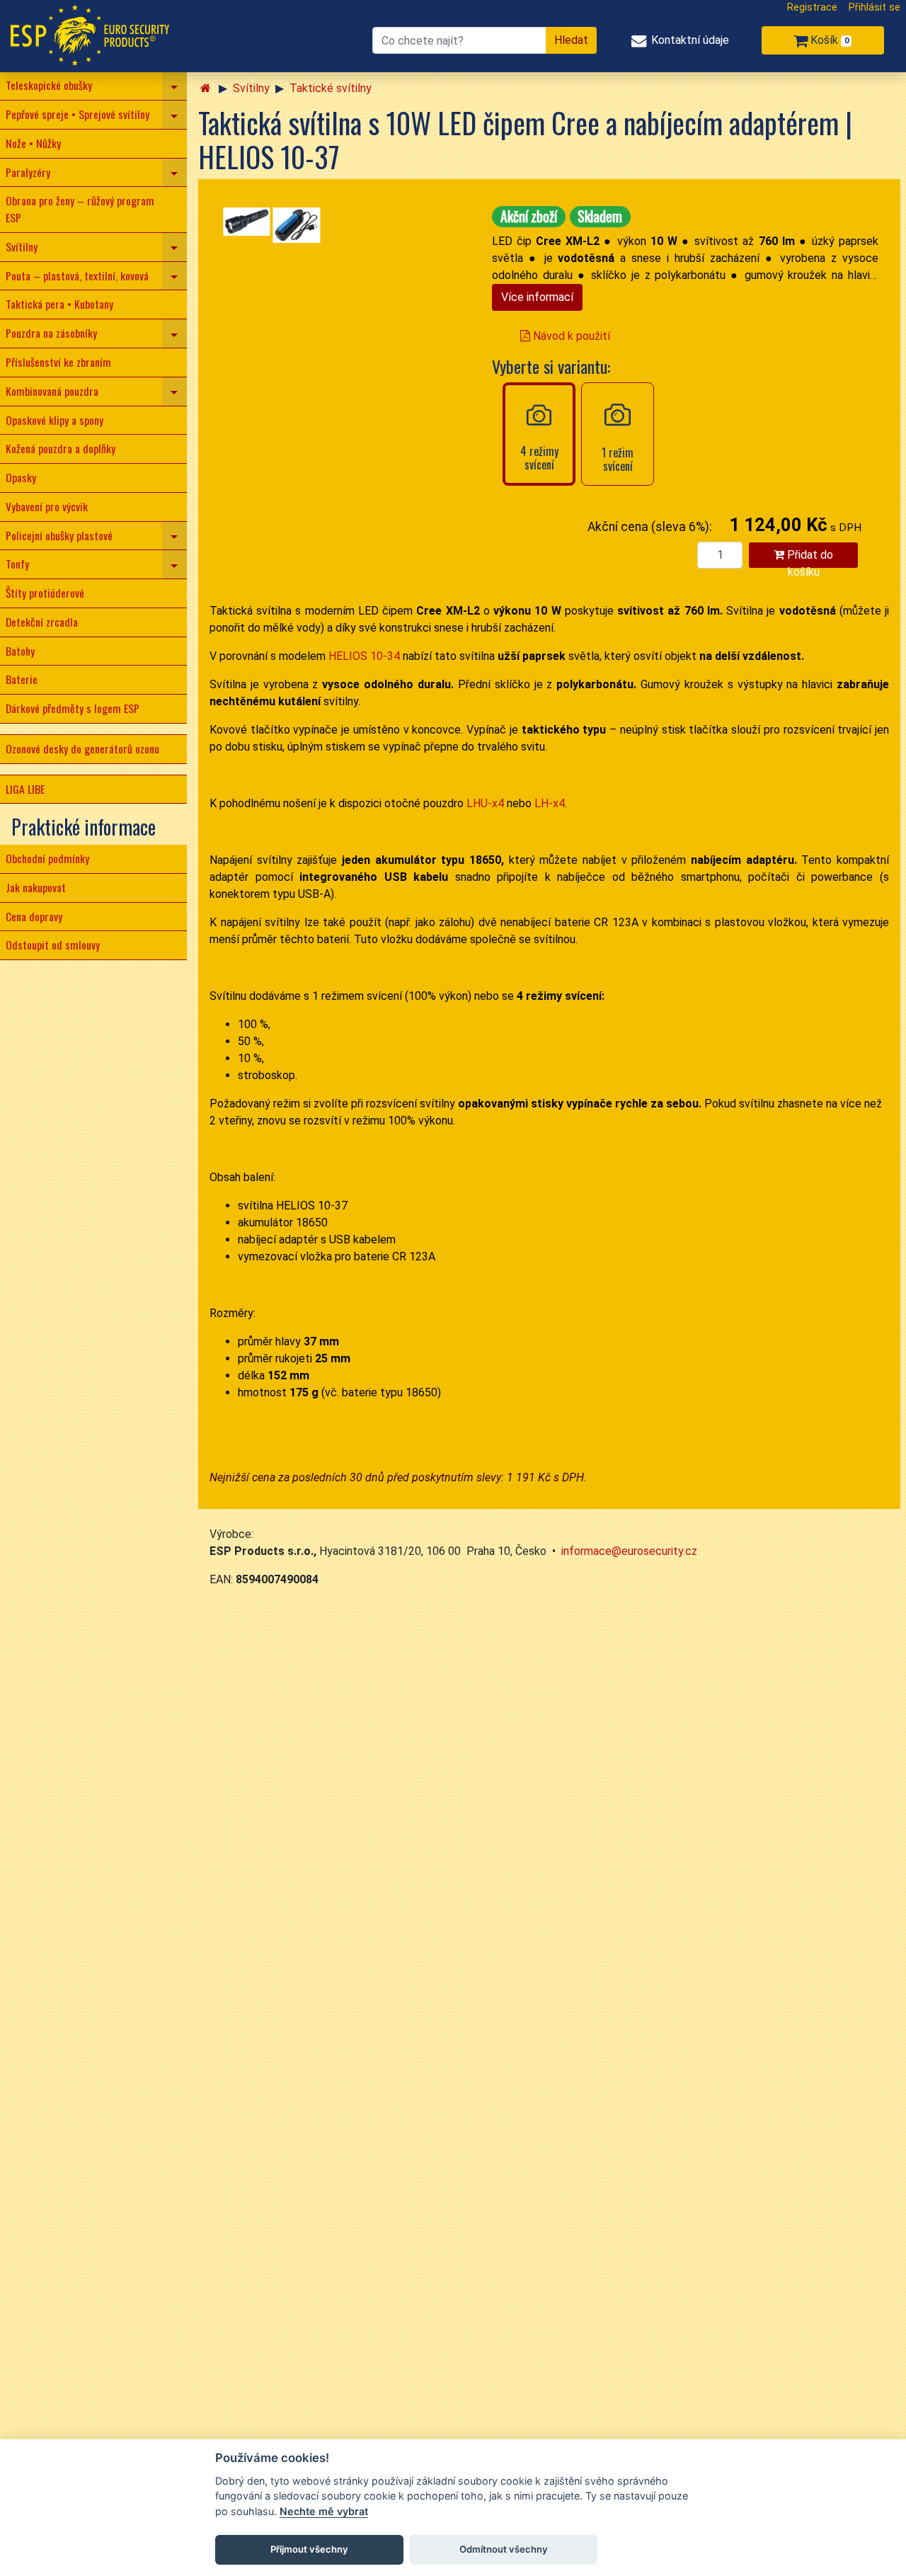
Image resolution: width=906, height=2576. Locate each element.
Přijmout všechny (309, 2549)
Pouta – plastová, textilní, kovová (77, 275)
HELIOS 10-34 (364, 656)
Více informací (537, 297)
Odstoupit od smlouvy (53, 945)
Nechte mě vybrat (324, 2511)
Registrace (812, 7)
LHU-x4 (485, 803)
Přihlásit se (875, 7)
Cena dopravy (34, 916)
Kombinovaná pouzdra (52, 391)
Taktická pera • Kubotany (59, 304)
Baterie (22, 679)
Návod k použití (570, 336)
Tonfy (17, 564)
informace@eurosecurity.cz (629, 1551)
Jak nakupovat (36, 887)
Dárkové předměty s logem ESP (73, 708)
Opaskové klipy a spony (55, 420)
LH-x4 (550, 803)
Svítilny (22, 246)
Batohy (20, 651)
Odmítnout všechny (504, 2549)
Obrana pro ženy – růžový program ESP (80, 209)
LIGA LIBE (25, 789)
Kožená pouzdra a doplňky (61, 448)
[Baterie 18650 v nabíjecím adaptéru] (297, 225)
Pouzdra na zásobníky (51, 333)
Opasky (21, 477)
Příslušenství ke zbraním (58, 362)
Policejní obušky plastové (59, 535)
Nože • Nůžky (33, 143)
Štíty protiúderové (45, 593)
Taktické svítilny (331, 88)
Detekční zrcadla (42, 622)
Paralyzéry (28, 172)
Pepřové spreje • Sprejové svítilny (78, 114)
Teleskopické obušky (49, 85)
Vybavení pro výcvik (47, 506)
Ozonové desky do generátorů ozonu (82, 748)
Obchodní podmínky (47, 858)
